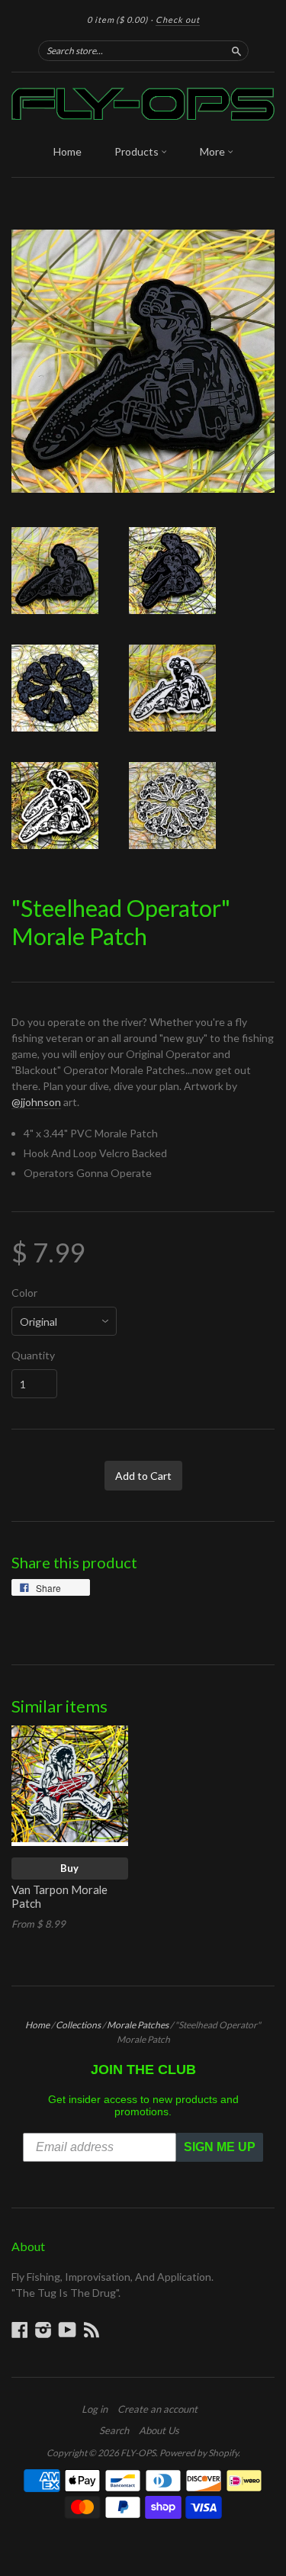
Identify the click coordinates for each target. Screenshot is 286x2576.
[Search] (236, 50)
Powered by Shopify (199, 2453)
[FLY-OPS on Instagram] (43, 2330)
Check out (178, 19)
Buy (69, 1868)
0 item (117, 19)
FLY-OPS (138, 2453)
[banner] (143, 104)
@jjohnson (36, 1102)
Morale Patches (138, 2025)
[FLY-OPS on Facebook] (20, 2330)
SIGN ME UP (220, 2147)
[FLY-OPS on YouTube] (67, 2330)
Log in (95, 2409)
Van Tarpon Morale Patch (59, 1896)
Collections (78, 2025)
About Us (159, 2430)
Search (114, 2430)
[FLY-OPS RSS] (92, 2330)
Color (24, 1293)
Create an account (157, 2409)
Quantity (33, 1356)
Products (138, 151)
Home (67, 151)
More (214, 151)
